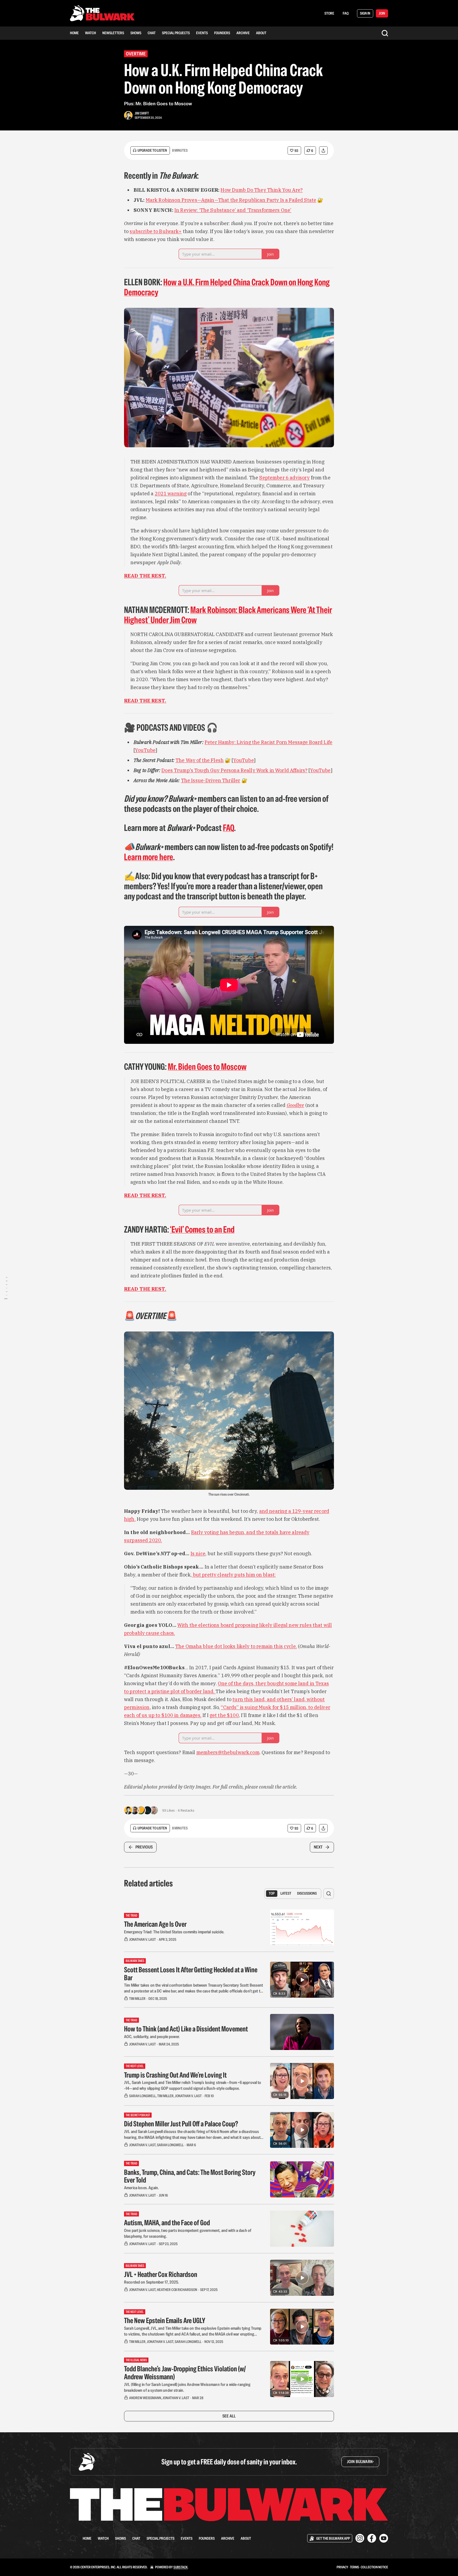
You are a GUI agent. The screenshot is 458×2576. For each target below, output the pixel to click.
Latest (286, 1893)
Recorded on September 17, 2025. (152, 2282)
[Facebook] (372, 2538)
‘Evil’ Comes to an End (202, 1229)
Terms (354, 2567)
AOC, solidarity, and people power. (152, 2037)
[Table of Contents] (6, 1288)
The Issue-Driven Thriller (211, 780)
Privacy (342, 2567)
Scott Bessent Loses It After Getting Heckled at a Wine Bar (191, 1974)
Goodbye (296, 1105)
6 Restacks (186, 1810)
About (261, 33)
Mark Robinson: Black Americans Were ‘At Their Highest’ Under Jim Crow (228, 615)
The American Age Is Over (155, 1924)
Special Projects (176, 33)
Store (329, 13)
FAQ (346, 13)
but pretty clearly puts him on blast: (234, 1575)
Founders (222, 33)
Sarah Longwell (142, 2096)
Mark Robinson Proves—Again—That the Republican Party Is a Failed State (231, 200)
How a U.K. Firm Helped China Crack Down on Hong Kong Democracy (227, 287)
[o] (302, 1980)
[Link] (117, 176)
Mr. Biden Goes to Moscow (207, 1067)
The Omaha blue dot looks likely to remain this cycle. (236, 1646)
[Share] (323, 150)
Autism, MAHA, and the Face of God (167, 2223)
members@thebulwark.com (228, 1752)
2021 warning (171, 494)
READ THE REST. (145, 576)
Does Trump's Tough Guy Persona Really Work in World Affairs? (234, 770)
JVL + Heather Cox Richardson (161, 2274)
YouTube (145, 750)
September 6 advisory (284, 478)
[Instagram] (360, 2538)
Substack (180, 2567)
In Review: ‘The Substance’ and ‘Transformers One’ (233, 210)
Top (272, 1893)
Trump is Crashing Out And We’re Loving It (175, 2075)
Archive (243, 33)
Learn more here (149, 857)
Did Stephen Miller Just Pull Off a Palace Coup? (181, 2124)
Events (202, 33)
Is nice (198, 1554)
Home (74, 33)
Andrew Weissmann (145, 2398)
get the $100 (224, 1715)
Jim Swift (142, 113)
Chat (152, 33)
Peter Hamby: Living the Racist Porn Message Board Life (268, 742)
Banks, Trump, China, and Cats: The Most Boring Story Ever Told (190, 2176)
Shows (136, 33)
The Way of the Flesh (200, 760)
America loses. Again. (141, 2188)
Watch (91, 33)
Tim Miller (137, 1999)
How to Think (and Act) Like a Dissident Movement (186, 2029)
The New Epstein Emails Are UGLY (165, 2320)
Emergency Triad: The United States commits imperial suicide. (174, 1932)
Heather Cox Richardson (177, 2290)
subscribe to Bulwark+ (156, 231)
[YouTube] (384, 2538)
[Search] (385, 33)
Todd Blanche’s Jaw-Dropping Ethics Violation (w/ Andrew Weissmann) (185, 2373)
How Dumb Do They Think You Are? (262, 190)
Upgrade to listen (152, 150)
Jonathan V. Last (142, 1939)
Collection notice (374, 2567)
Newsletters (113, 33)
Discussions (307, 1893)
